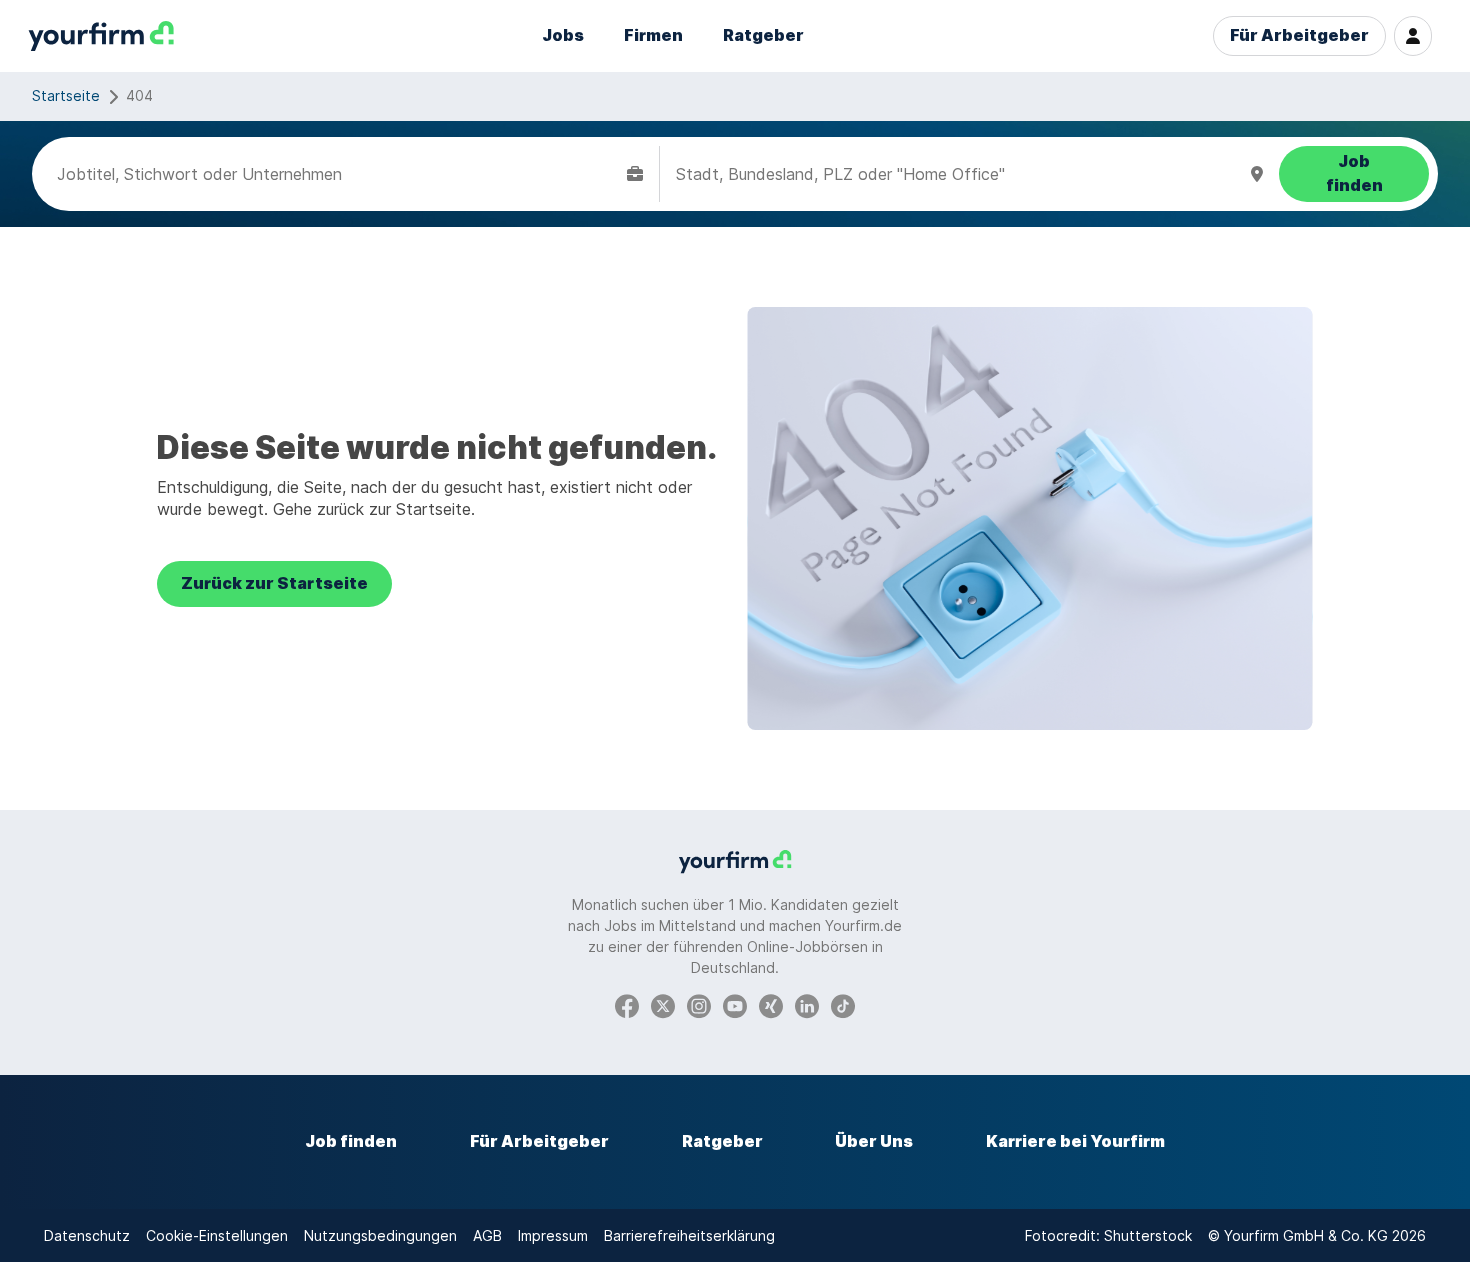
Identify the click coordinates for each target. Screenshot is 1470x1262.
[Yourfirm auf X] (663, 1004)
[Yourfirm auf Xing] (771, 1004)
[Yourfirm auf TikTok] (843, 1004)
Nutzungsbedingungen (380, 1235)
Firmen (653, 35)
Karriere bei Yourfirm (1075, 1141)
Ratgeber (763, 35)
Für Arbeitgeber (1299, 35)
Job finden (351, 1141)
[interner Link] (101, 36)
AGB (487, 1235)
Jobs (563, 35)
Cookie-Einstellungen (217, 1235)
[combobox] (338, 174)
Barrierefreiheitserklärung (689, 1235)
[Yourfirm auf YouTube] (735, 1004)
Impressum (553, 1235)
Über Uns (874, 1141)
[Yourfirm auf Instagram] (699, 1004)
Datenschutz (87, 1235)
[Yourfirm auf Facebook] (627, 1004)
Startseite (66, 95)
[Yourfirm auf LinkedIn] (807, 1004)
